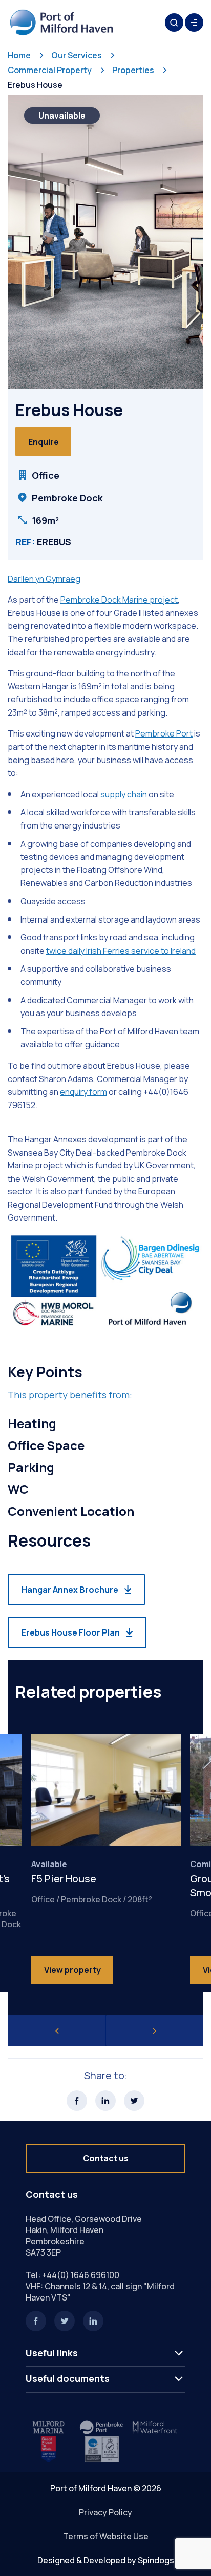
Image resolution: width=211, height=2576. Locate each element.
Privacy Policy (105, 2512)
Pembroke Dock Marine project (119, 600)
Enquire (44, 442)
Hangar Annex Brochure (70, 1590)
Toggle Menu (194, 22)
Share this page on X (134, 2101)
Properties (133, 70)
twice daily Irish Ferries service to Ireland (121, 951)
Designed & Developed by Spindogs (106, 2560)
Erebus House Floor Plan (71, 1632)
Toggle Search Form (174, 22)
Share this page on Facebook (77, 2101)
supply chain (124, 794)
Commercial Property (50, 70)
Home (19, 55)
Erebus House (35, 85)
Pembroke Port (164, 733)
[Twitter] (65, 2321)
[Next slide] (155, 2031)
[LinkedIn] (93, 2321)
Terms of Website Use (106, 2536)
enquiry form (83, 1092)
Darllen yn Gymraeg (44, 579)
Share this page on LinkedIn (105, 2101)
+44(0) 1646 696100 (81, 2275)
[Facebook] (36, 2321)
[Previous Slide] (57, 2031)
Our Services (77, 55)
